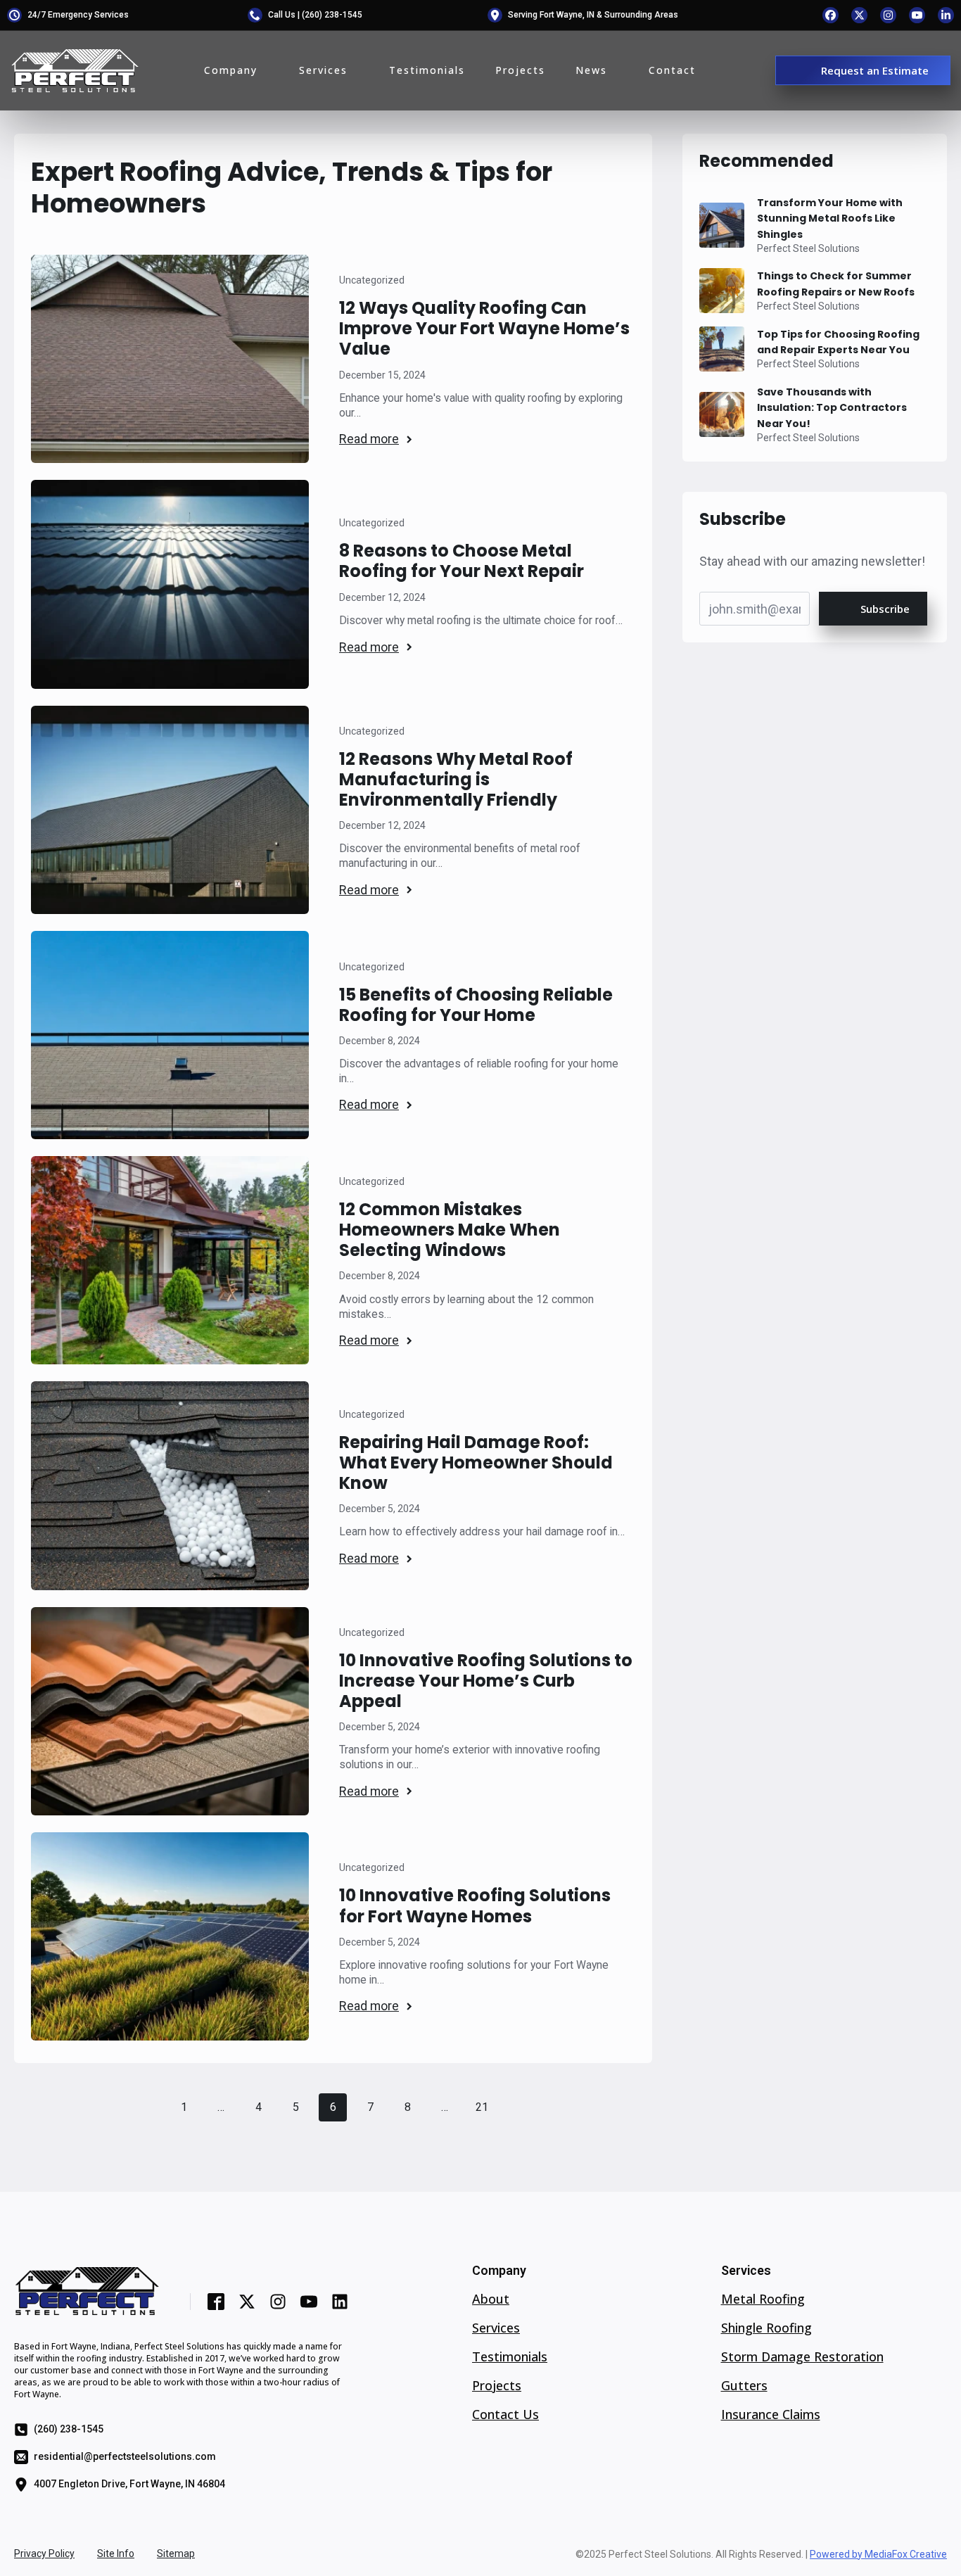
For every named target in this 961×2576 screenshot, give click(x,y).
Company (231, 70)
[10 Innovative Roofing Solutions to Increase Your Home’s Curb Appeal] (170, 1711)
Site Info (116, 2553)
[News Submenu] (613, 70)
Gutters (744, 2386)
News (591, 70)
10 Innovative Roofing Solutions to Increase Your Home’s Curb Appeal (486, 1681)
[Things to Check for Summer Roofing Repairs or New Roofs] (722, 291)
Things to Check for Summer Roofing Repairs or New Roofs (836, 284)
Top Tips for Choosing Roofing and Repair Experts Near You (838, 342)
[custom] (830, 15)
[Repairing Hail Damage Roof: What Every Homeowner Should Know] (170, 1485)
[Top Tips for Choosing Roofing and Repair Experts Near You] (722, 349)
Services (323, 70)
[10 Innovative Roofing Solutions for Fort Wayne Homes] (170, 1936)
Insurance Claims (771, 2415)
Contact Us (505, 2415)
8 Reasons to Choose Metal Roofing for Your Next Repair (462, 561)
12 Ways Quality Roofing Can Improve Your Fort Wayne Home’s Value (484, 328)
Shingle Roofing (766, 2328)
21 (482, 2107)
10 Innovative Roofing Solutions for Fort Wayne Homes (475, 1905)
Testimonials (427, 70)
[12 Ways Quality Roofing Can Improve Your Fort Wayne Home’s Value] (170, 359)
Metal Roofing (763, 2299)
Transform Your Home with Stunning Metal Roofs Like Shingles (830, 218)
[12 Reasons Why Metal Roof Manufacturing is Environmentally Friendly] (170, 810)
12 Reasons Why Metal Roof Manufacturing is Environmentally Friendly (456, 779)
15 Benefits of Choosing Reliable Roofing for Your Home (476, 1005)
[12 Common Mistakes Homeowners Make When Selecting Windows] (170, 1260)
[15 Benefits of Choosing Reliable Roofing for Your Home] (170, 1035)
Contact (672, 70)
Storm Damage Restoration (802, 2357)
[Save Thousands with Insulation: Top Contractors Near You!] (722, 414)
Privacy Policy (44, 2553)
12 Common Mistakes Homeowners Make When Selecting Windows (450, 1230)
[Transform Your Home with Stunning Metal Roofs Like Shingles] (722, 225)
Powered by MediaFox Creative (878, 2554)
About (491, 2299)
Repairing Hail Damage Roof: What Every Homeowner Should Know (476, 1463)
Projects (520, 70)
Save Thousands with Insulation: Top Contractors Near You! (832, 408)
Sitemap (176, 2553)
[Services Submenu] (353, 70)
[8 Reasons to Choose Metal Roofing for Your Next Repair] (170, 584)
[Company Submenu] (263, 70)
